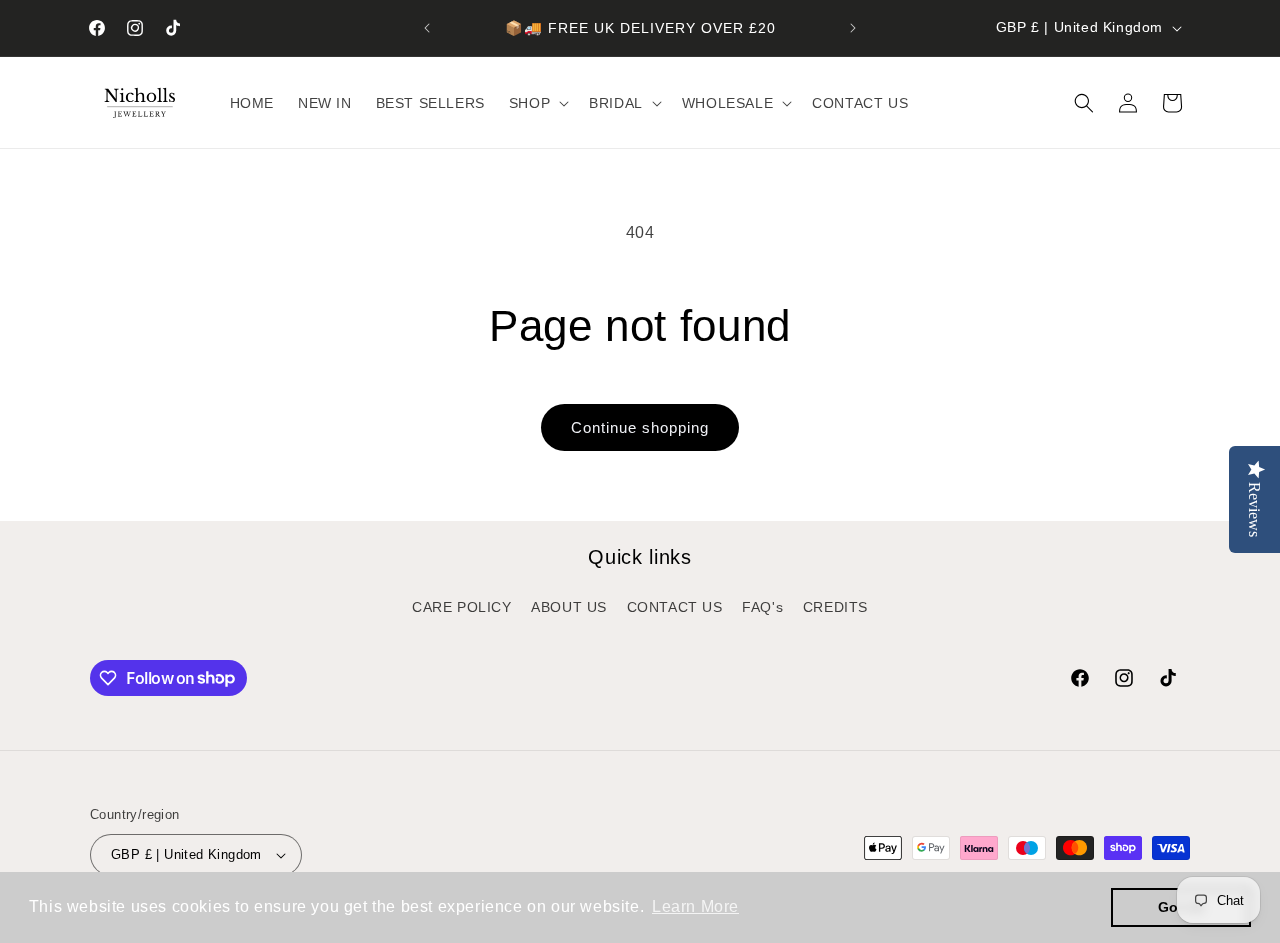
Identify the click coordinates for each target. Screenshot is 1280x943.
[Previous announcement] (427, 28)
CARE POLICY (462, 607)
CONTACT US (675, 607)
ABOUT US (569, 607)
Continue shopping (640, 427)
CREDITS (835, 607)
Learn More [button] (695, 906)
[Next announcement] (853, 28)
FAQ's (762, 607)
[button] (537, 103)
